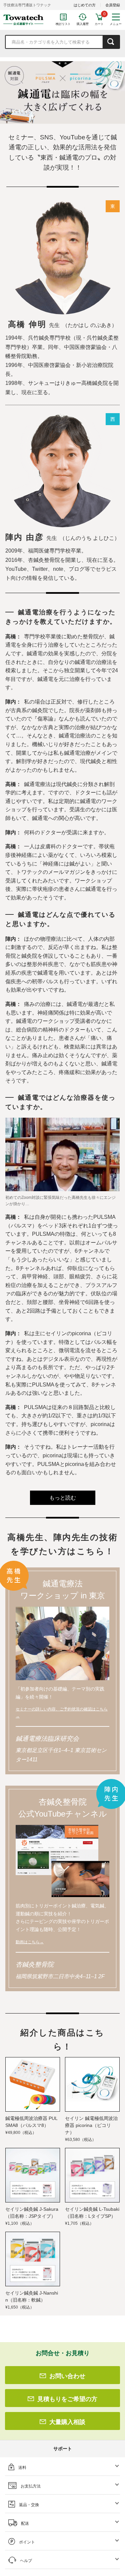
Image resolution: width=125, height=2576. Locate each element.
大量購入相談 (67, 2422)
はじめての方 (85, 5)
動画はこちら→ (30, 1942)
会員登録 (113, 5)
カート (99, 24)
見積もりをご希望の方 (67, 2399)
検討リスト (63, 24)
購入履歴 (83, 24)
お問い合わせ (67, 2376)
